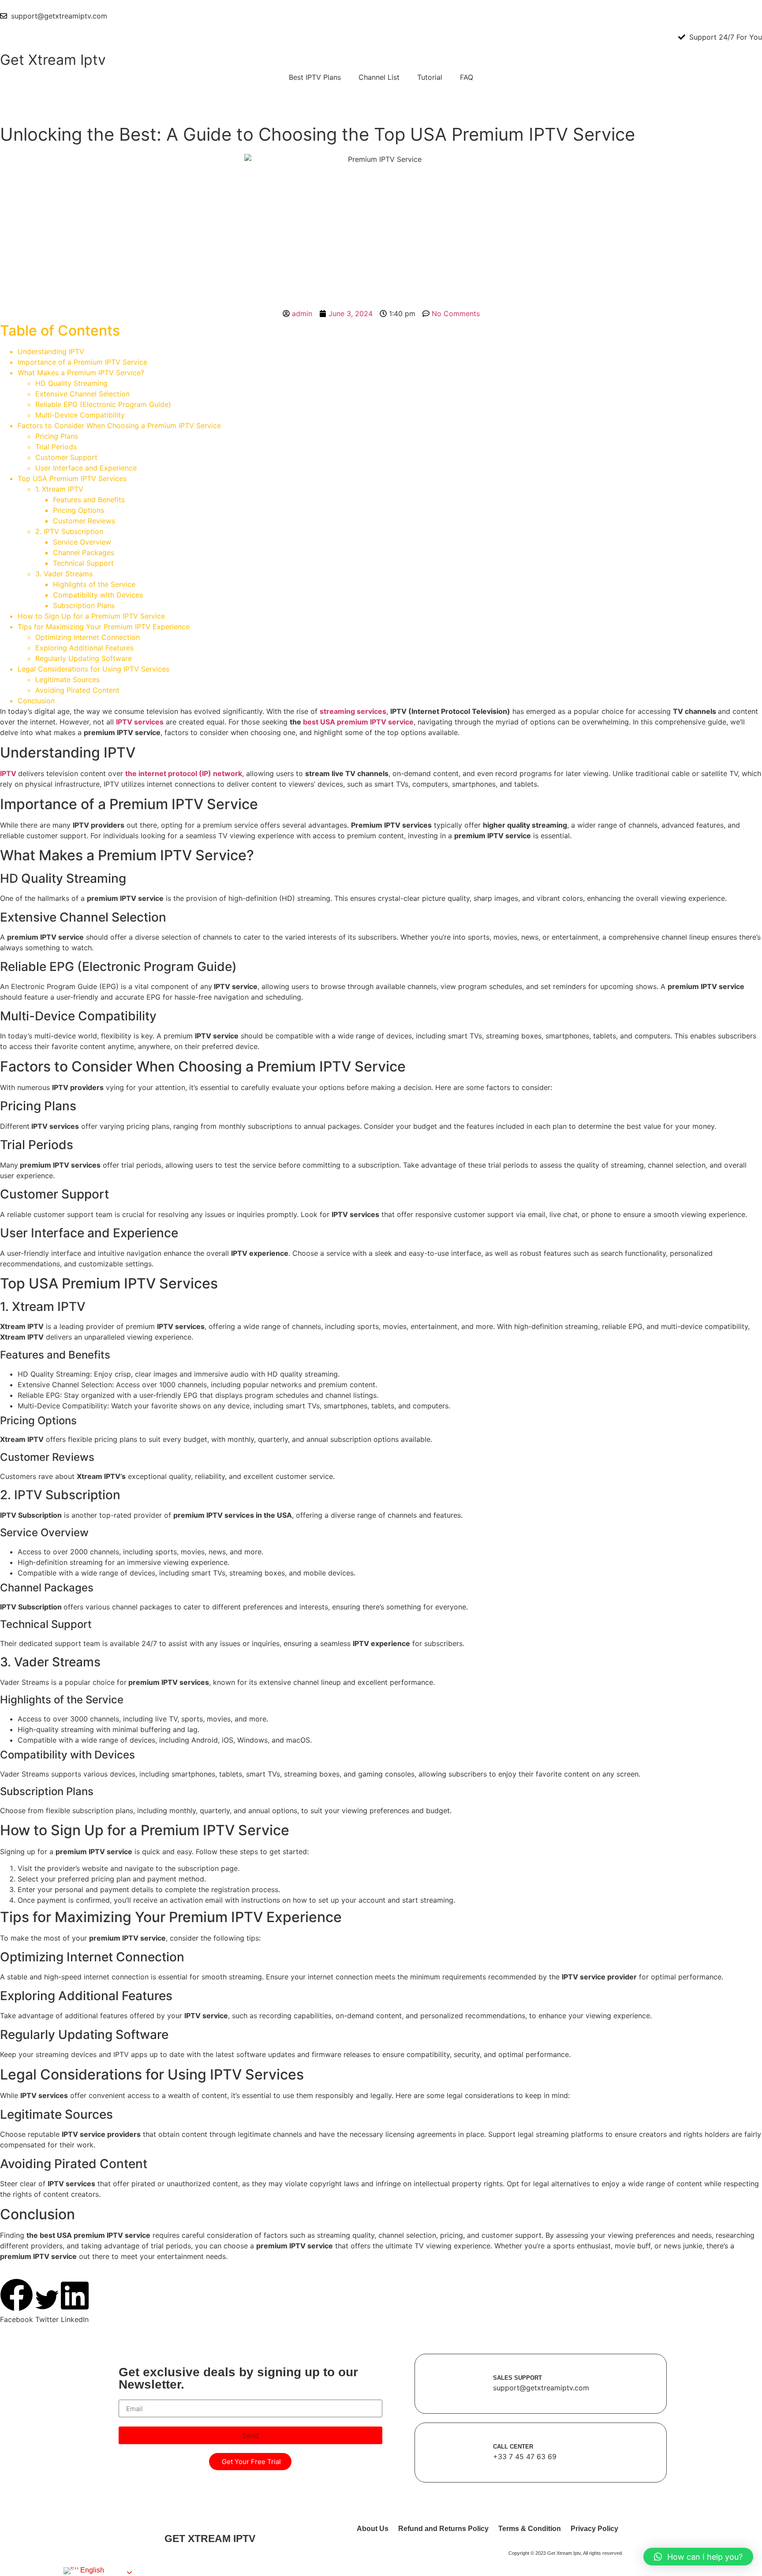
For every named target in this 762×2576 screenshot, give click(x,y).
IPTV (9, 773)
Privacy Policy (594, 2529)
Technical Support (83, 563)
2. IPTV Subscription (69, 531)
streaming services (353, 711)
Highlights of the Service (94, 584)
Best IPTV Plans (315, 77)
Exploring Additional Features (84, 648)
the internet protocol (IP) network (184, 773)
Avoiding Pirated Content (77, 690)
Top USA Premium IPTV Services (72, 478)
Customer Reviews (84, 521)
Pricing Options (78, 510)
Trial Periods (56, 447)
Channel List (379, 77)
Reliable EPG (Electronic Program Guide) (103, 404)
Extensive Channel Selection (82, 394)
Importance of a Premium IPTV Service (82, 362)
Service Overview (82, 542)
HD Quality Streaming (71, 383)
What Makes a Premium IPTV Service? (81, 373)
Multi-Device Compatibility (80, 415)
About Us (373, 2529)
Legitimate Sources (67, 679)
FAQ (467, 77)
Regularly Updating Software (84, 658)
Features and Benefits (89, 500)
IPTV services (140, 722)
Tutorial (430, 77)
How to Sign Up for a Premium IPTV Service (91, 616)
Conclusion (36, 701)
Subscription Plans (84, 605)
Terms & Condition (530, 2529)
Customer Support (66, 457)
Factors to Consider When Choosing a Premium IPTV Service (119, 426)
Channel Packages (84, 553)
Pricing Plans (57, 436)
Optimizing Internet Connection (88, 637)
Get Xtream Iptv (53, 60)
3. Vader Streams (64, 574)
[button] (17, 2302)
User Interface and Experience (86, 468)
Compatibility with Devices (98, 595)
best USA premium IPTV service (358, 722)
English (91, 2570)
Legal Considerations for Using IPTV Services (93, 669)
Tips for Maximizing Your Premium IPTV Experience (104, 627)
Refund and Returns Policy (443, 2529)
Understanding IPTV (51, 351)
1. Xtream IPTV (59, 489)
